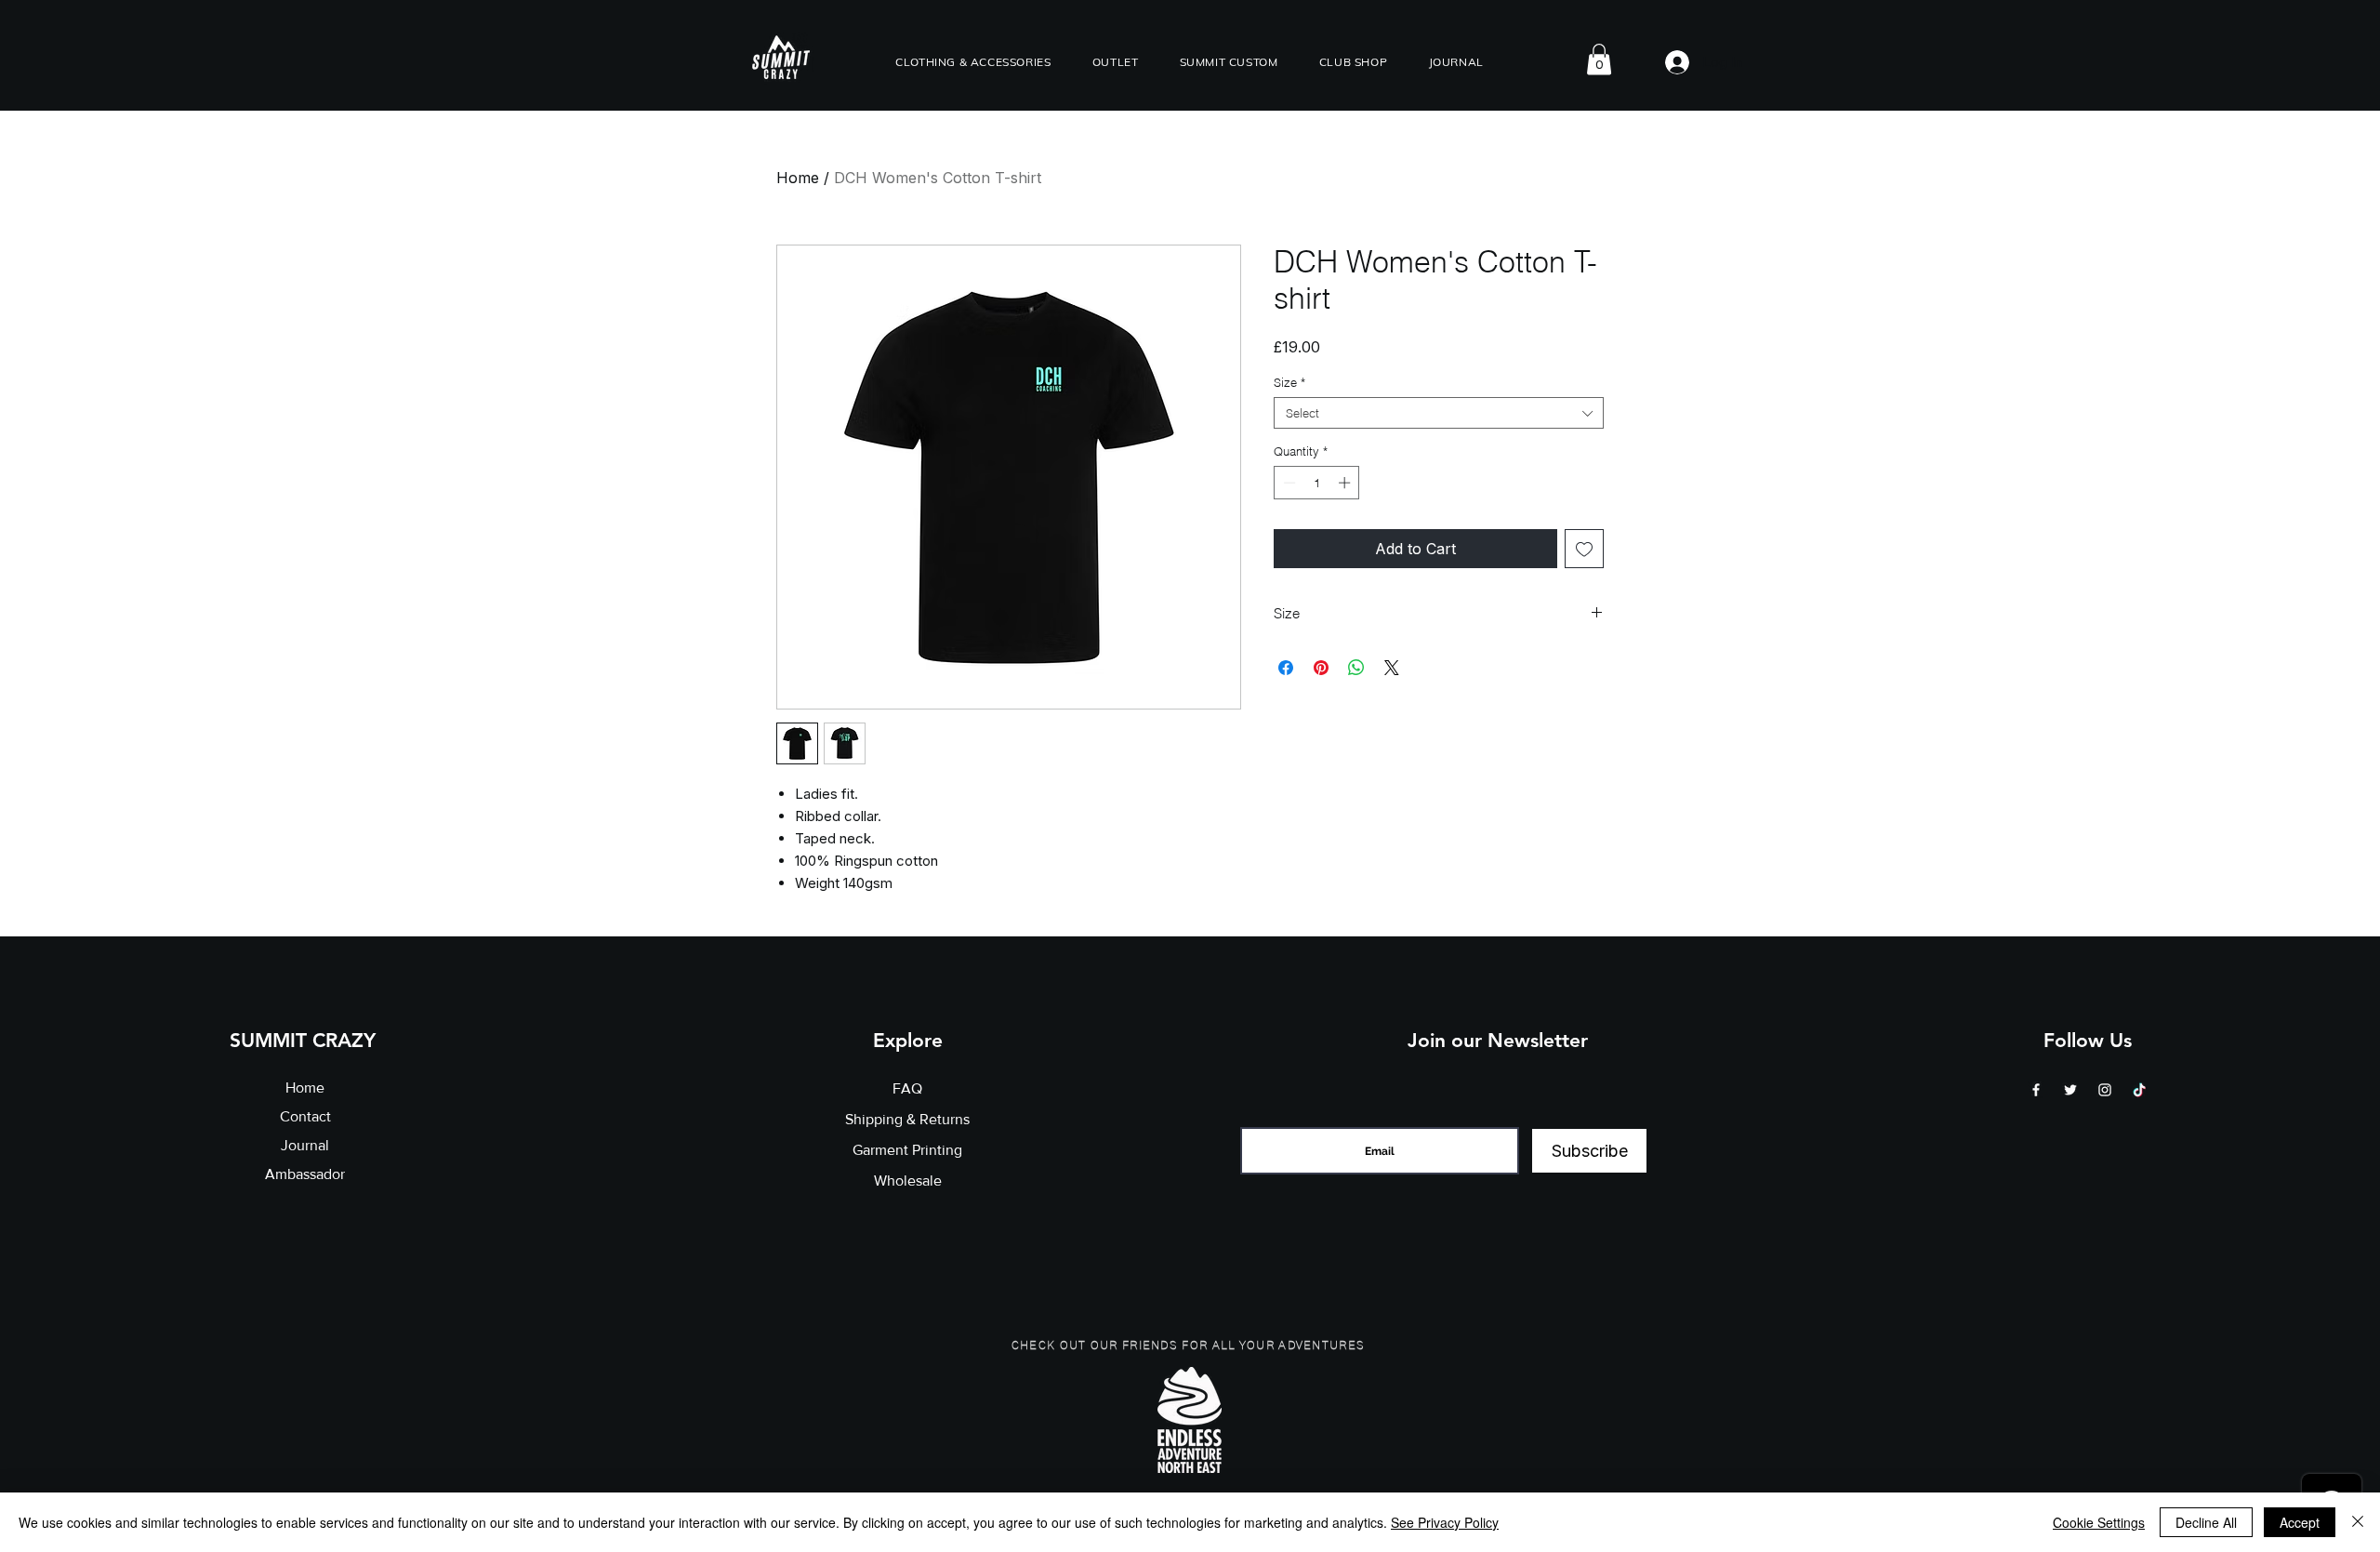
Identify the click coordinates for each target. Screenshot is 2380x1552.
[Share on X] (1392, 668)
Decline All (2206, 1522)
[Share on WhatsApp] (1356, 668)
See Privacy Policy (1445, 1522)
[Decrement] (1288, 483)
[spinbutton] (1317, 483)
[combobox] (1439, 413)
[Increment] (1346, 483)
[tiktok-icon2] (2139, 1090)
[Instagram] (2105, 1090)
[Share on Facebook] (1286, 668)
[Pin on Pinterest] (1321, 668)
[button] (973, 62)
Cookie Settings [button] (2099, 1522)
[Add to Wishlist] (1584, 549)
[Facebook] (2036, 1090)
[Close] (2358, 1522)
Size (1289, 382)
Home (798, 178)
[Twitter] (2070, 1090)
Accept (2300, 1522)
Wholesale (908, 1181)
